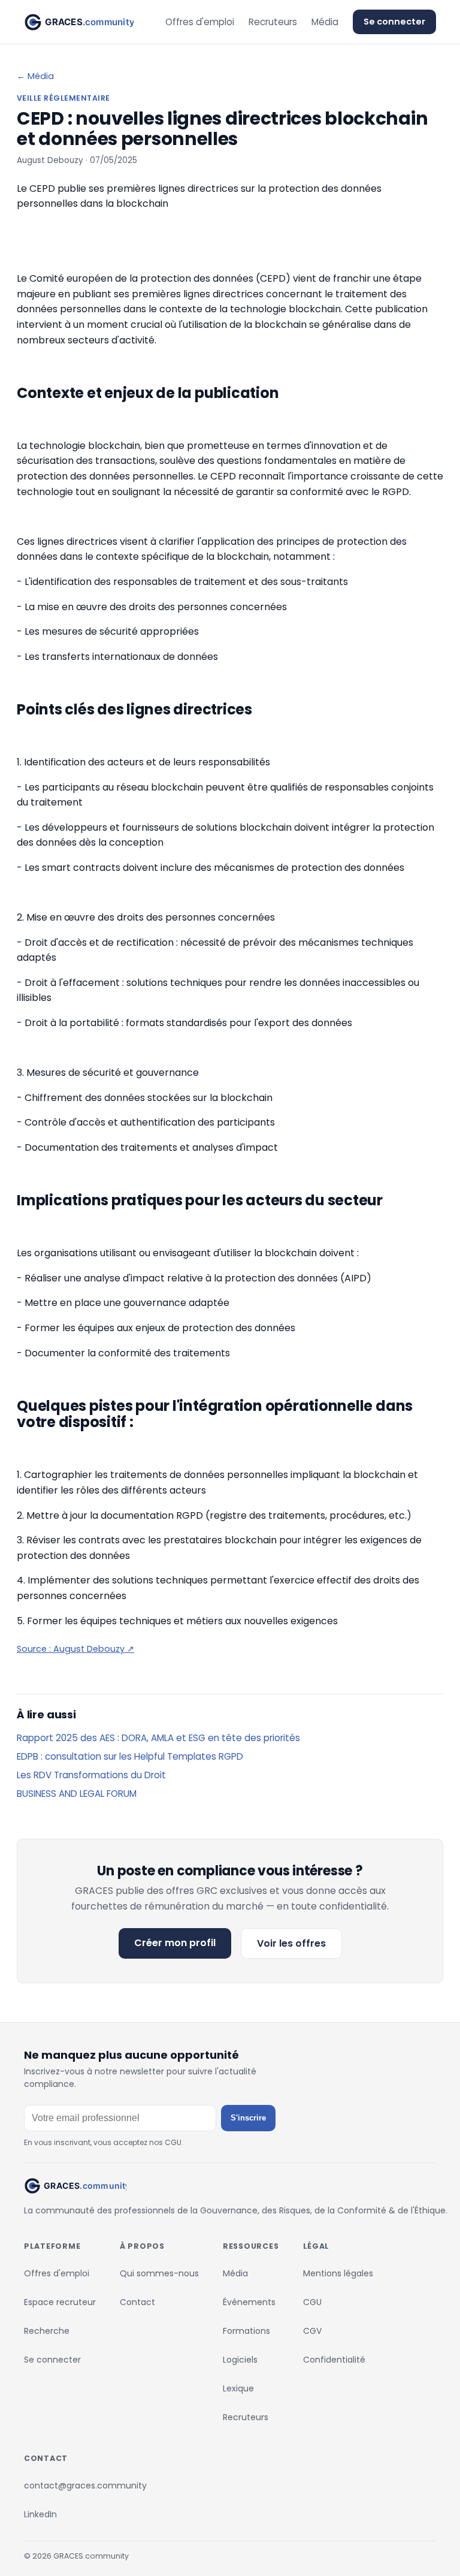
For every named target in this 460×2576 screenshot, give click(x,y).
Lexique (238, 2388)
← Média (35, 76)
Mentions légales (338, 2273)
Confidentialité (334, 2360)
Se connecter (394, 22)
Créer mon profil (175, 1943)
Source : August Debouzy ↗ (75, 1649)
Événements (249, 2302)
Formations (246, 2331)
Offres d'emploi (200, 22)
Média (325, 22)
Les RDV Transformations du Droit (91, 1775)
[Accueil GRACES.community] (79, 22)
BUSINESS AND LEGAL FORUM (77, 1794)
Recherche (47, 2331)
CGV (312, 2331)
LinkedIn (40, 2514)
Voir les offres (291, 1943)
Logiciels (240, 2360)
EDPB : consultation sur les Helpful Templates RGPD (130, 1756)
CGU (312, 2302)
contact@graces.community (85, 2485)
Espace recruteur (60, 2302)
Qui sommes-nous (159, 2273)
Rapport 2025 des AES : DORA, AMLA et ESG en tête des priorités (158, 1738)
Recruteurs (273, 22)
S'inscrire (248, 2118)
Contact (137, 2302)
